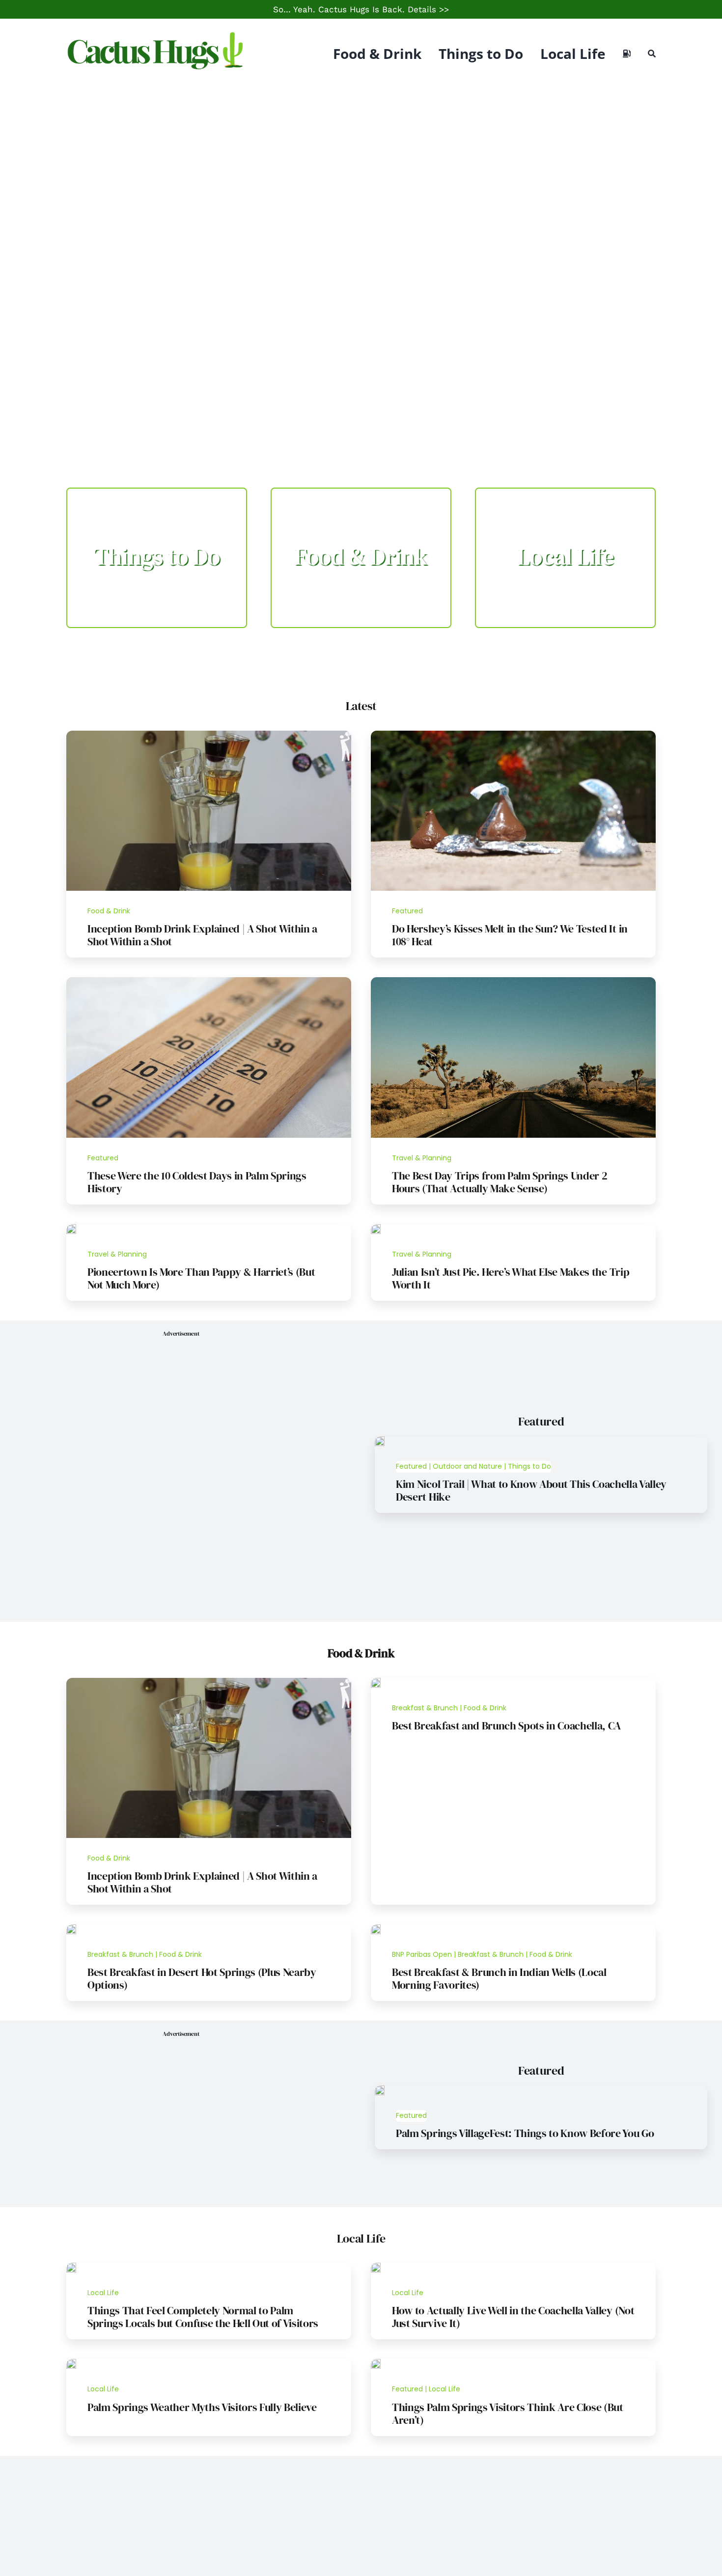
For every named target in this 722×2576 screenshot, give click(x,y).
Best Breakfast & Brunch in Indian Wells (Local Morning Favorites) (499, 1978)
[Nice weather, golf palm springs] (71, 2363)
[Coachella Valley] (376, 2267)
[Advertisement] (361, 162)
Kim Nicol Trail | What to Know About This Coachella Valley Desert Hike (531, 1490)
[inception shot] (209, 735)
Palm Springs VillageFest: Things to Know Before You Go (525, 2133)
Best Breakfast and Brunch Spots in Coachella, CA (506, 1726)
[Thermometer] (209, 981)
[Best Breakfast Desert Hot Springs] (71, 1928)
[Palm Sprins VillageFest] (380, 2089)
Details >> (428, 9)
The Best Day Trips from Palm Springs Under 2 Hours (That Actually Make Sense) (500, 1182)
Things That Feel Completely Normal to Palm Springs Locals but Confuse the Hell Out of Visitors (203, 2317)
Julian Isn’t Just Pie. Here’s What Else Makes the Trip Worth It (511, 1278)
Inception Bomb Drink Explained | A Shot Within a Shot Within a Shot (202, 935)
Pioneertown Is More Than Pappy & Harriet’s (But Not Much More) (201, 1278)
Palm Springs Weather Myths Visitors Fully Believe (202, 2407)
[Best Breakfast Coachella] (376, 1682)
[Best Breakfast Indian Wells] (376, 1928)
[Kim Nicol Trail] (380, 1440)
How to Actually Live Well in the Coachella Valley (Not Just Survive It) (513, 2317)
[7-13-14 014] (513, 735)
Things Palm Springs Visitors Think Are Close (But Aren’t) (508, 2413)
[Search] (652, 54)
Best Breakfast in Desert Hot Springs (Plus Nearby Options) (202, 1978)
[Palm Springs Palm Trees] (71, 2267)
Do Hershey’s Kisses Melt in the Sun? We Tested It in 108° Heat (510, 935)
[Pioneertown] (71, 1228)
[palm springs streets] (376, 2363)
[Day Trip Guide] (513, 981)
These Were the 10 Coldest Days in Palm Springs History (197, 1182)
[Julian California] (376, 1228)
